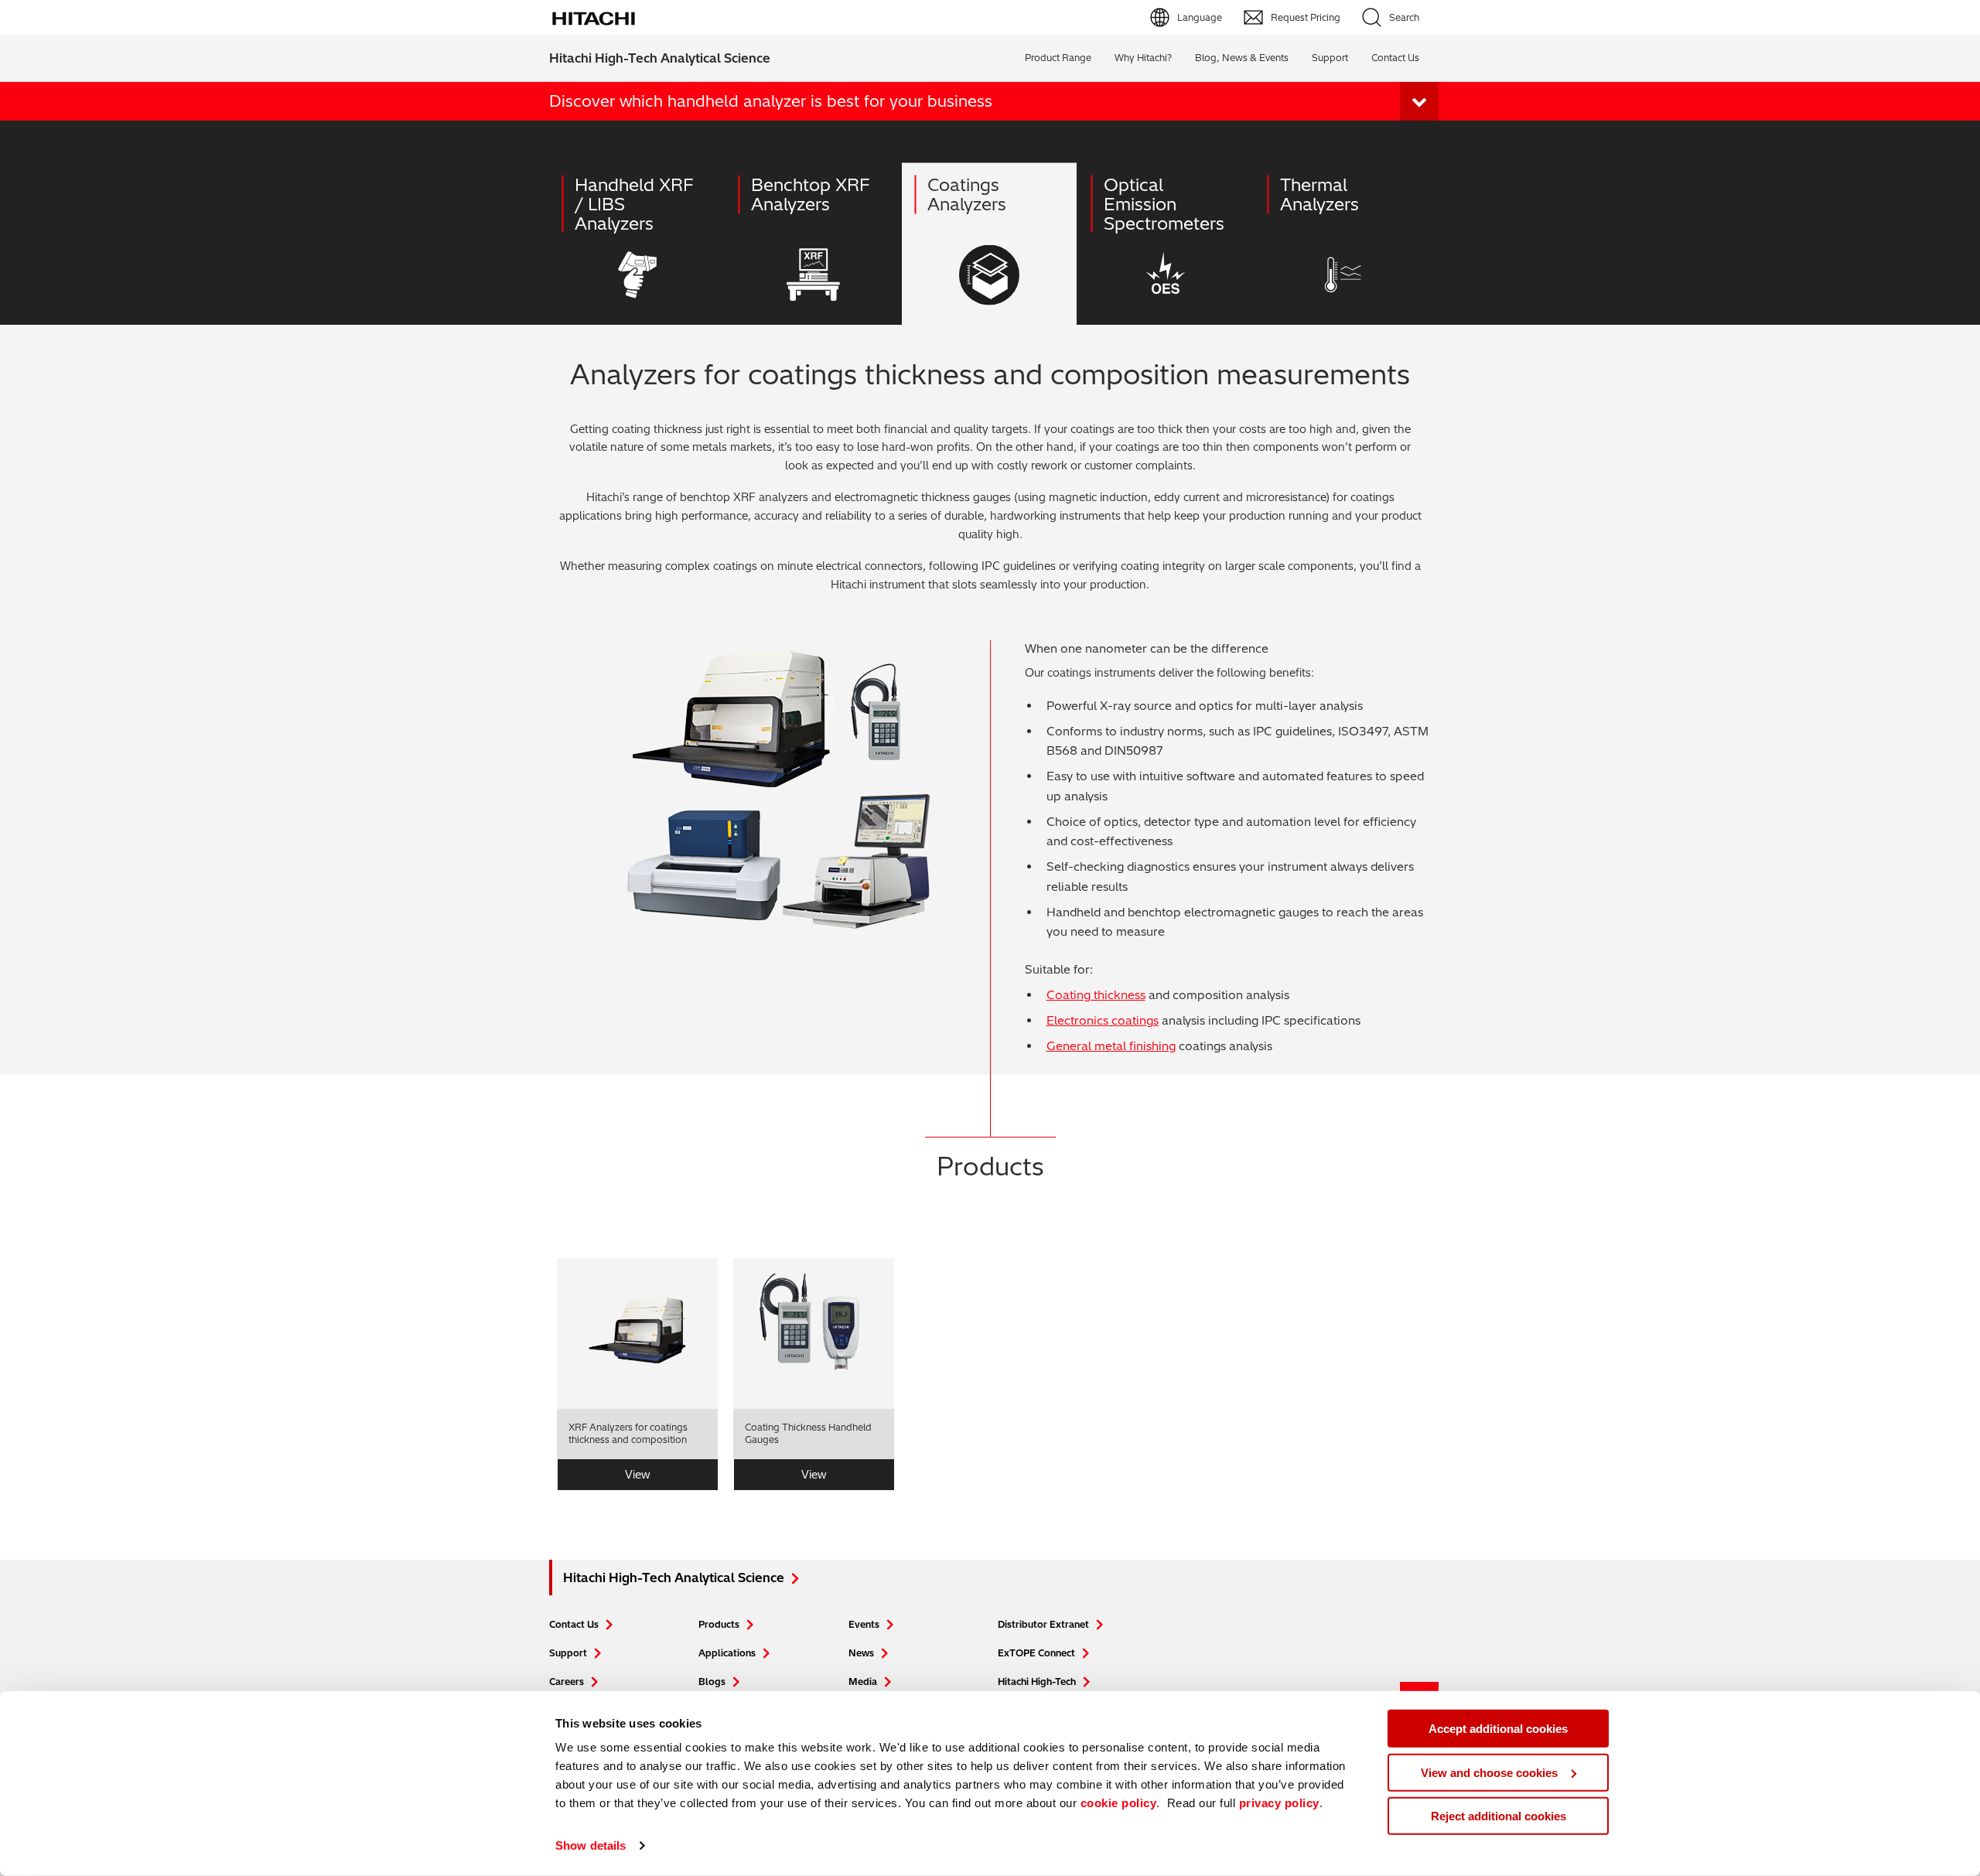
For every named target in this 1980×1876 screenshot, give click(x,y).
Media (863, 1682)
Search (1404, 17)
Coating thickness (1096, 995)
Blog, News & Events (1242, 58)
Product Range (1058, 58)
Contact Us (574, 1624)
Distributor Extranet (1043, 1624)
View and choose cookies (1489, 1772)
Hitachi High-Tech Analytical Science (660, 58)
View (638, 1475)
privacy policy (1279, 1803)
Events (864, 1624)
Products (719, 1624)
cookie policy (1119, 1803)
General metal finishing (1111, 1046)
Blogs (712, 1682)
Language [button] (1200, 17)
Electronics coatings (1103, 1020)
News (861, 1653)
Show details (591, 1845)
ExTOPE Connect (1036, 1653)
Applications (727, 1653)
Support (1330, 58)
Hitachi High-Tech (1037, 1682)
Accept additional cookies (1498, 1729)
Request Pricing (1306, 17)
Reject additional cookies (1499, 1816)
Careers (567, 1682)
